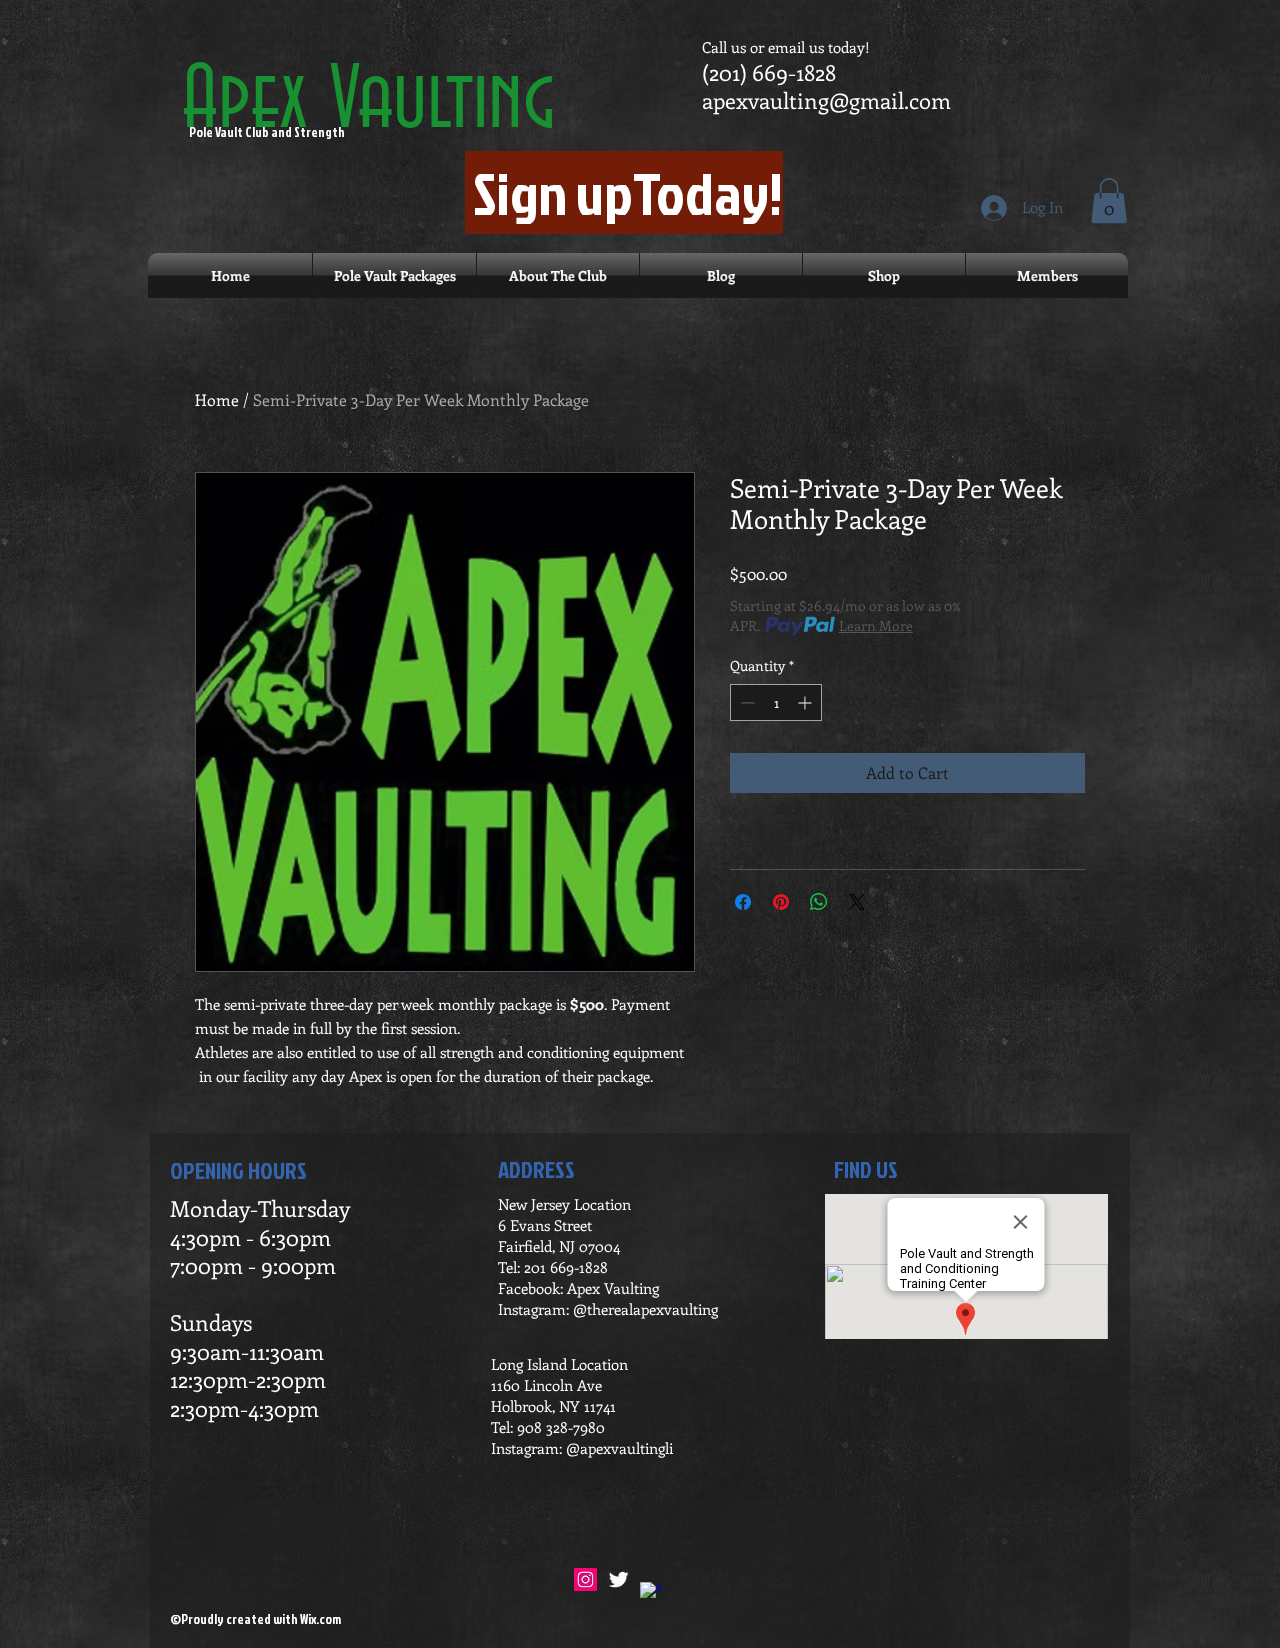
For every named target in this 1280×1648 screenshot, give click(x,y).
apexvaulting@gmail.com (826, 100)
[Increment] (806, 702)
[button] (1109, 200)
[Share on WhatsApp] (819, 902)
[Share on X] (857, 902)
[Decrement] (745, 702)
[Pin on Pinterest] (781, 902)
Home (217, 399)
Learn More (876, 625)
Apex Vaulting (368, 102)
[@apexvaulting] (618, 1579)
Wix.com (320, 1619)
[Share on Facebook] (743, 902)
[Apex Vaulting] (651, 1593)
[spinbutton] (776, 702)
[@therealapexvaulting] (585, 1579)
